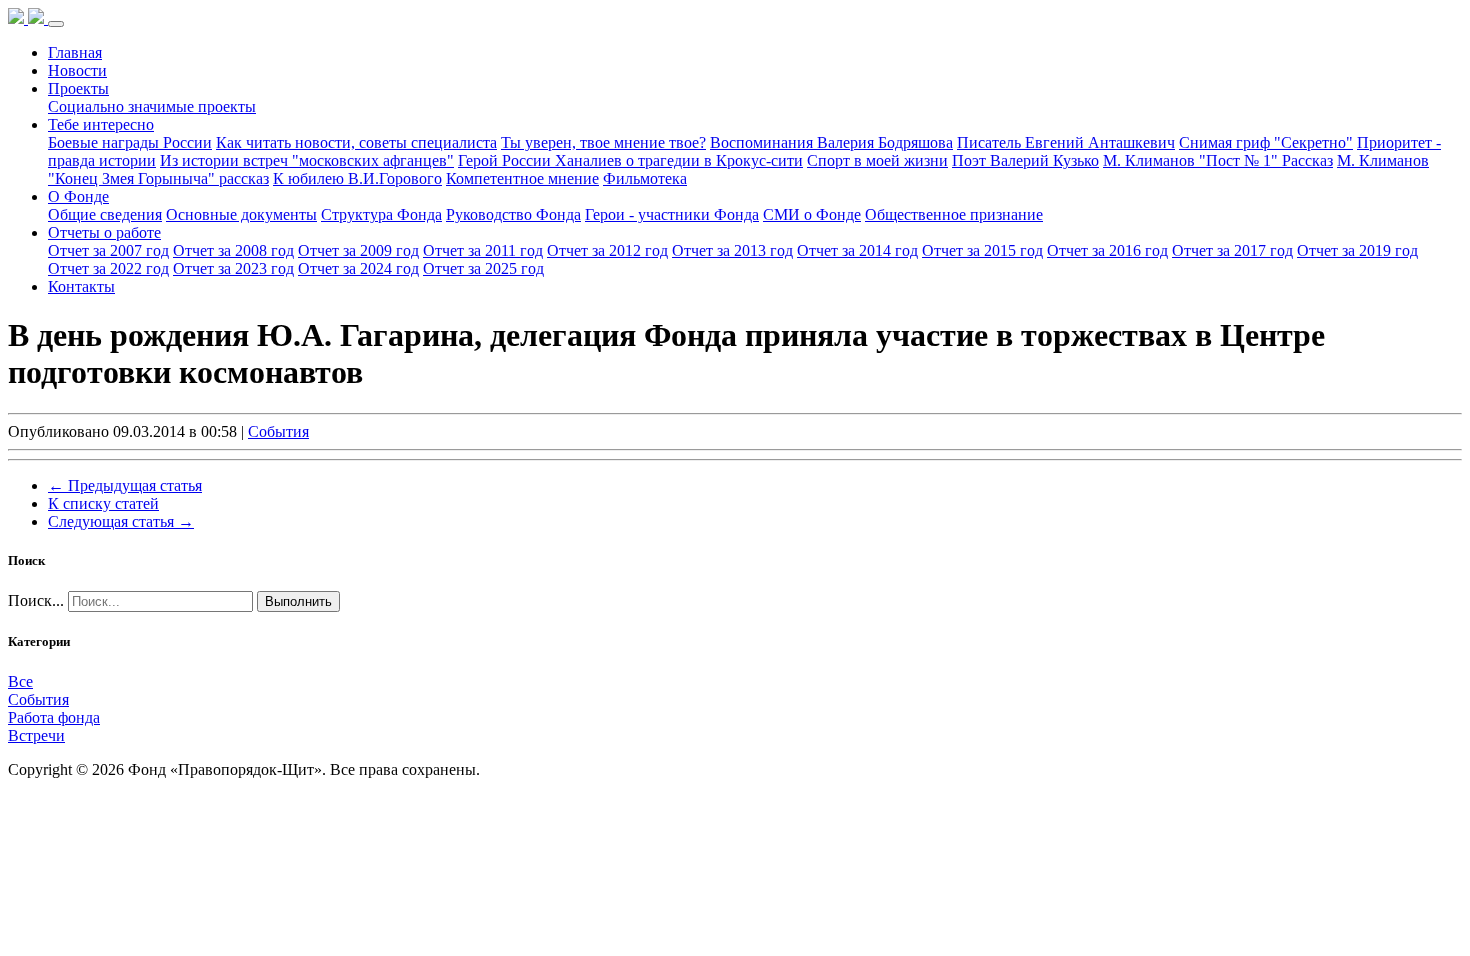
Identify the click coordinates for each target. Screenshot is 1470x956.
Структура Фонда (381, 214)
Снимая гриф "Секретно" (1266, 142)
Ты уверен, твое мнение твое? (603, 142)
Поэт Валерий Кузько (1025, 160)
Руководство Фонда (513, 214)
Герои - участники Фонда (672, 214)
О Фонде (78, 196)
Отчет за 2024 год (358, 268)
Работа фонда (54, 717)
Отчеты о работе (104, 232)
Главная (75, 52)
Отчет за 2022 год (108, 268)
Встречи (36, 735)
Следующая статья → (121, 521)
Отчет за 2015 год (982, 250)
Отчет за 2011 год (483, 250)
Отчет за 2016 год (1107, 250)
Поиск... (36, 600)
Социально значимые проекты (152, 106)
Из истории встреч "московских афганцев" (307, 160)
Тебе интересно (101, 124)
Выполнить (298, 601)
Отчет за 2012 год (607, 250)
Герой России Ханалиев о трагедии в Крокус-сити (630, 160)
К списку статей (103, 503)
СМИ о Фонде (812, 214)
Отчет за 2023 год (233, 268)
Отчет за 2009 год (358, 250)
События (278, 431)
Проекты (78, 88)
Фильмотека (645, 178)
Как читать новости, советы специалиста (356, 142)
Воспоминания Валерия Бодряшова (831, 142)
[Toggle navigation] (56, 24)
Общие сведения (105, 214)
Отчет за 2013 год (732, 250)
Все (20, 681)
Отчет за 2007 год (108, 250)
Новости (77, 70)
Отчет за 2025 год (483, 268)
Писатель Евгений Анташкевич (1066, 142)
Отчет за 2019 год (1357, 250)
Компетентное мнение (522, 178)
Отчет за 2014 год (857, 250)
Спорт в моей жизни (877, 160)
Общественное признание (954, 214)
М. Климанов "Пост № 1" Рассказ (1218, 160)
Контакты (81, 286)
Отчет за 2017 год (1232, 250)
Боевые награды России (130, 142)
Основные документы (241, 214)
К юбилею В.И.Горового (357, 178)
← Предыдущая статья (125, 485)
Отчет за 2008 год (233, 250)
